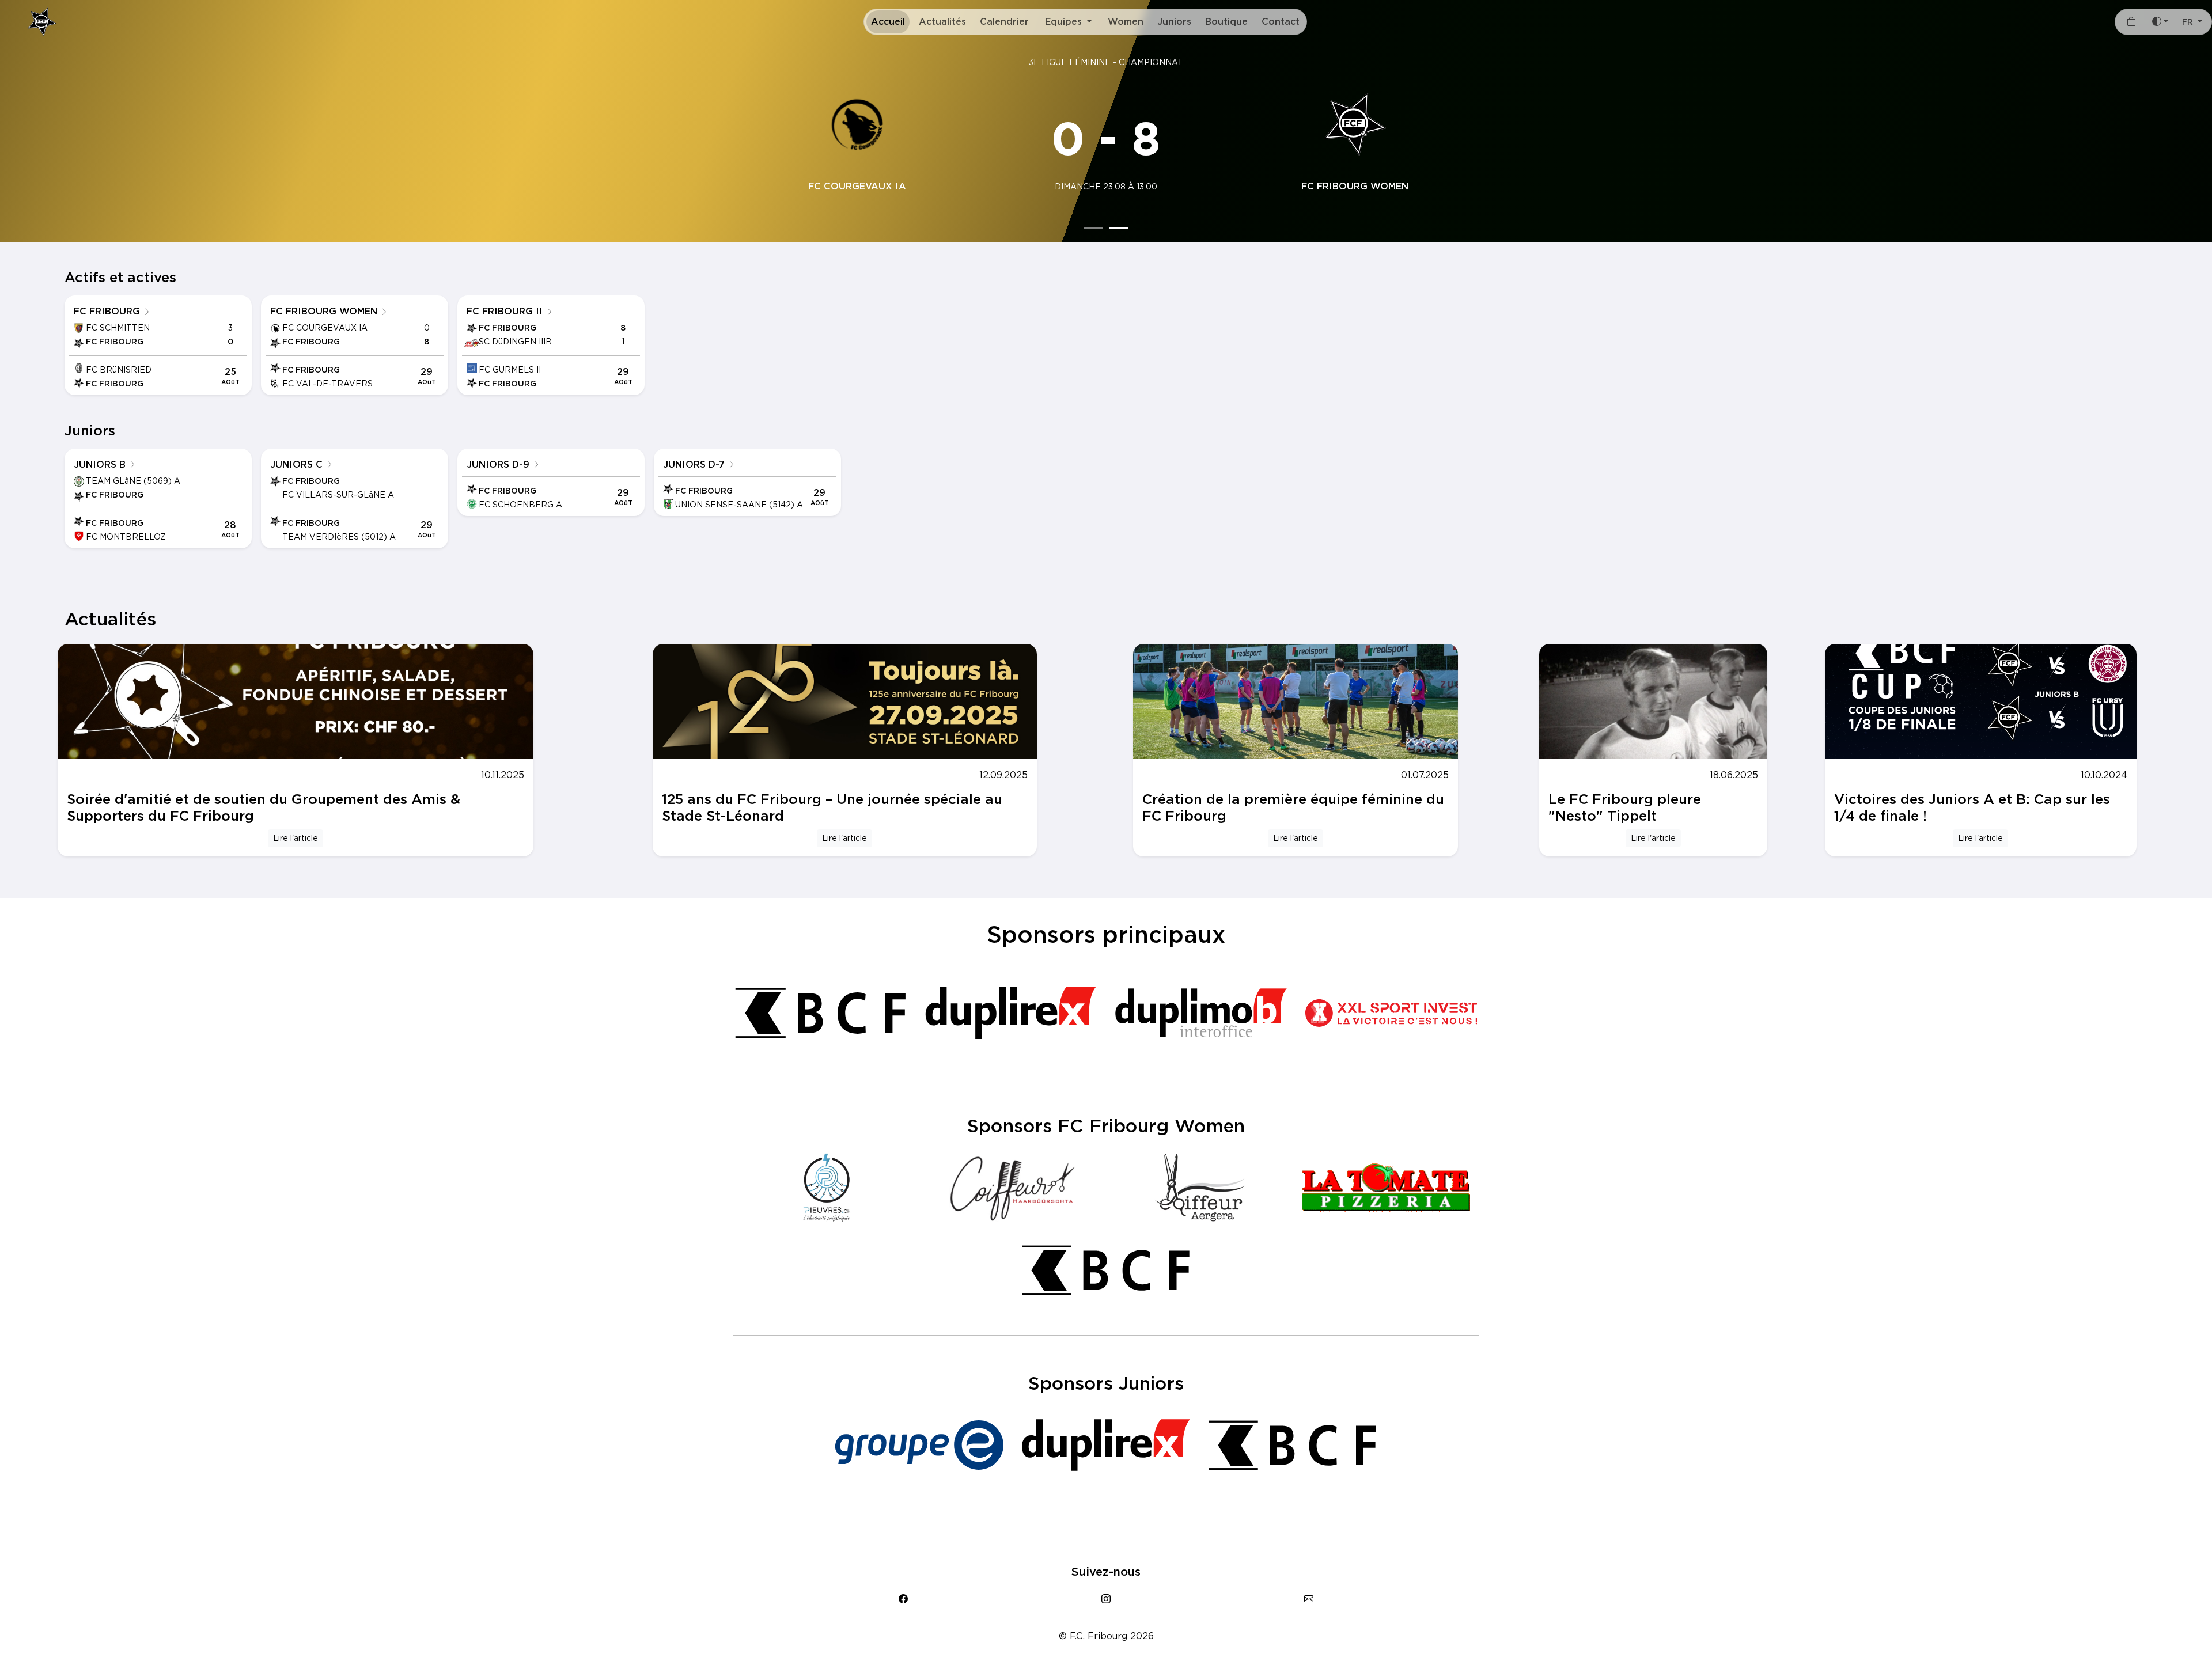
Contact (1281, 22)
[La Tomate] (1386, 1188)
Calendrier (1004, 22)
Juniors (1174, 22)
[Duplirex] (1011, 1013)
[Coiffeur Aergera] (1199, 1188)
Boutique (1226, 22)
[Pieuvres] (826, 1188)
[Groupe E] (919, 1445)
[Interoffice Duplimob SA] (1201, 1013)
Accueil (888, 22)
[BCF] (821, 1013)
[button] (2192, 22)
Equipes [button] (1065, 22)
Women (1126, 22)
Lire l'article (296, 838)
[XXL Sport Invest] (1391, 1013)
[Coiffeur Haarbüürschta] (1013, 1188)
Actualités (942, 22)
